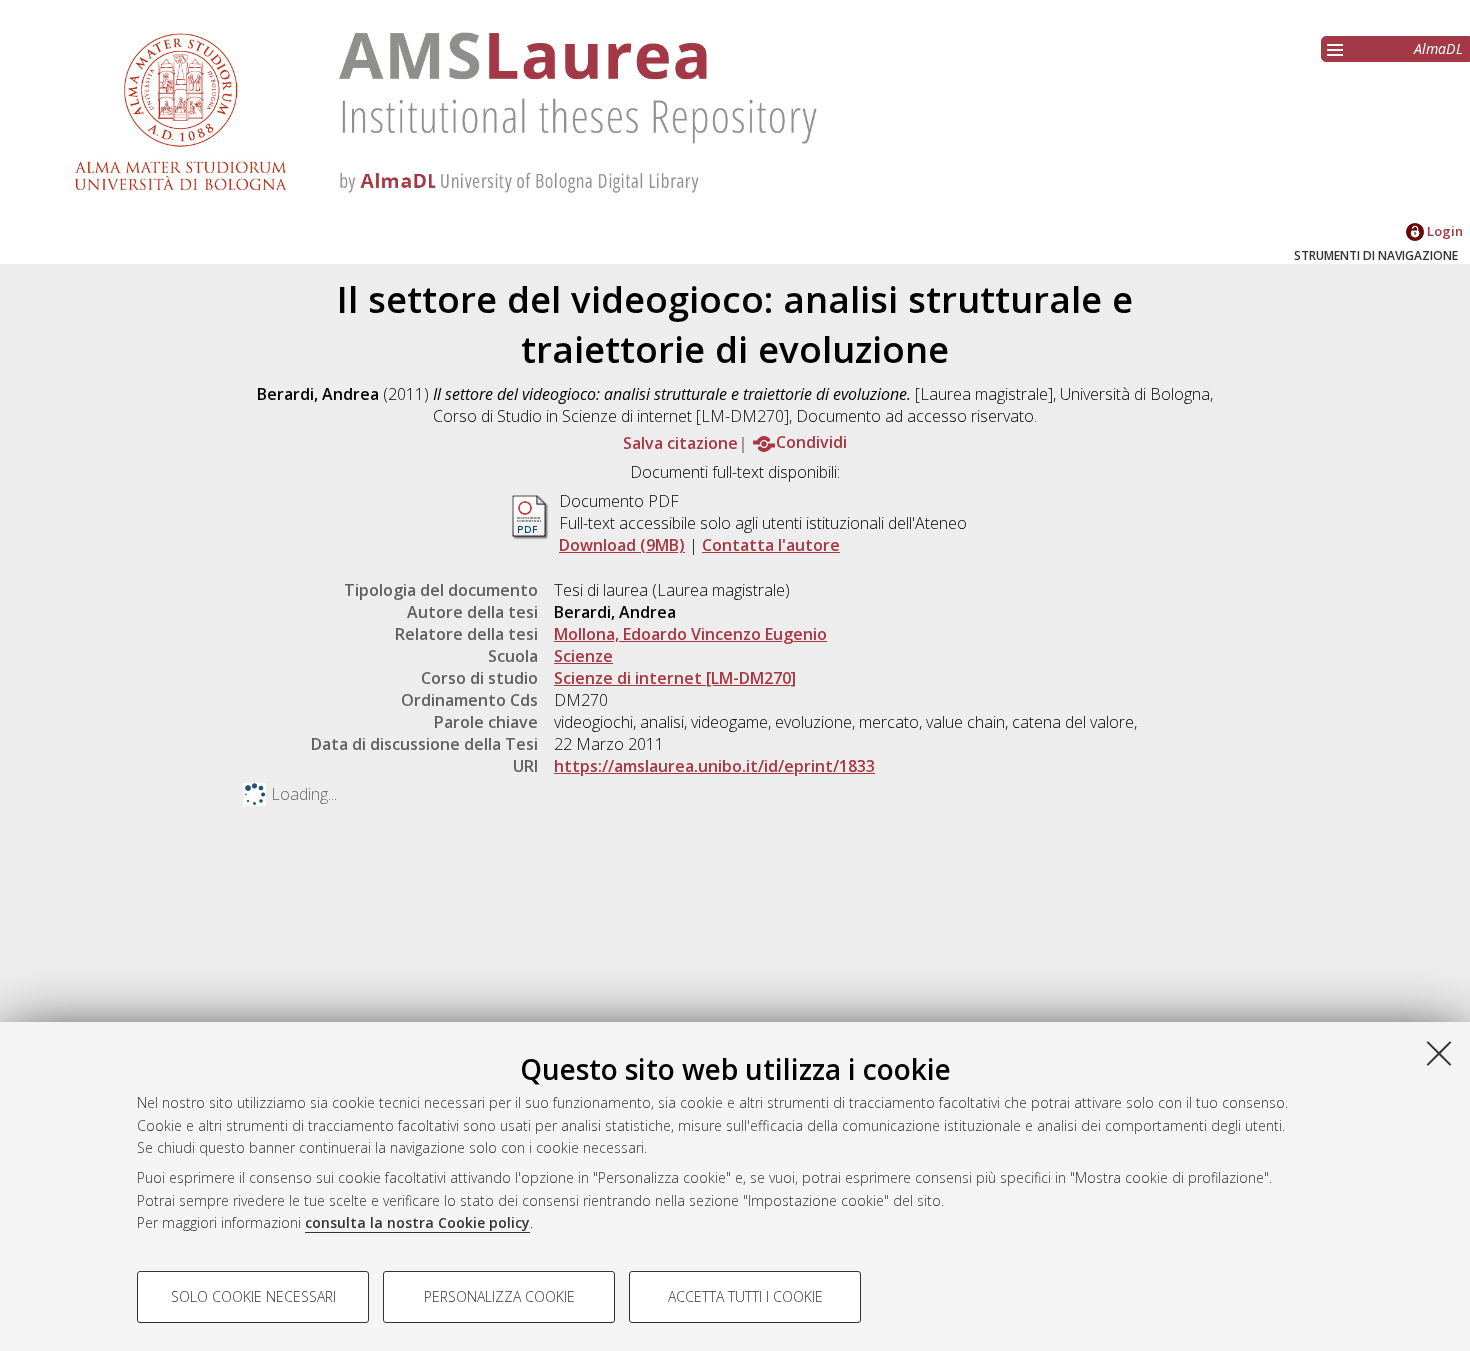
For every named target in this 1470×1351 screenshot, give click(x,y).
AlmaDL (1438, 48)
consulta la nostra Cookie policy (417, 1222)
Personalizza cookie (499, 1296)
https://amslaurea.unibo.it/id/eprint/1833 (714, 766)
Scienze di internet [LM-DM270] (675, 678)
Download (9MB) (622, 545)
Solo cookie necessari (253, 1296)
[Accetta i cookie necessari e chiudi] (1439, 1053)
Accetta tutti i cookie (745, 1296)
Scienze (583, 656)
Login (1443, 231)
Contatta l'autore (771, 545)
